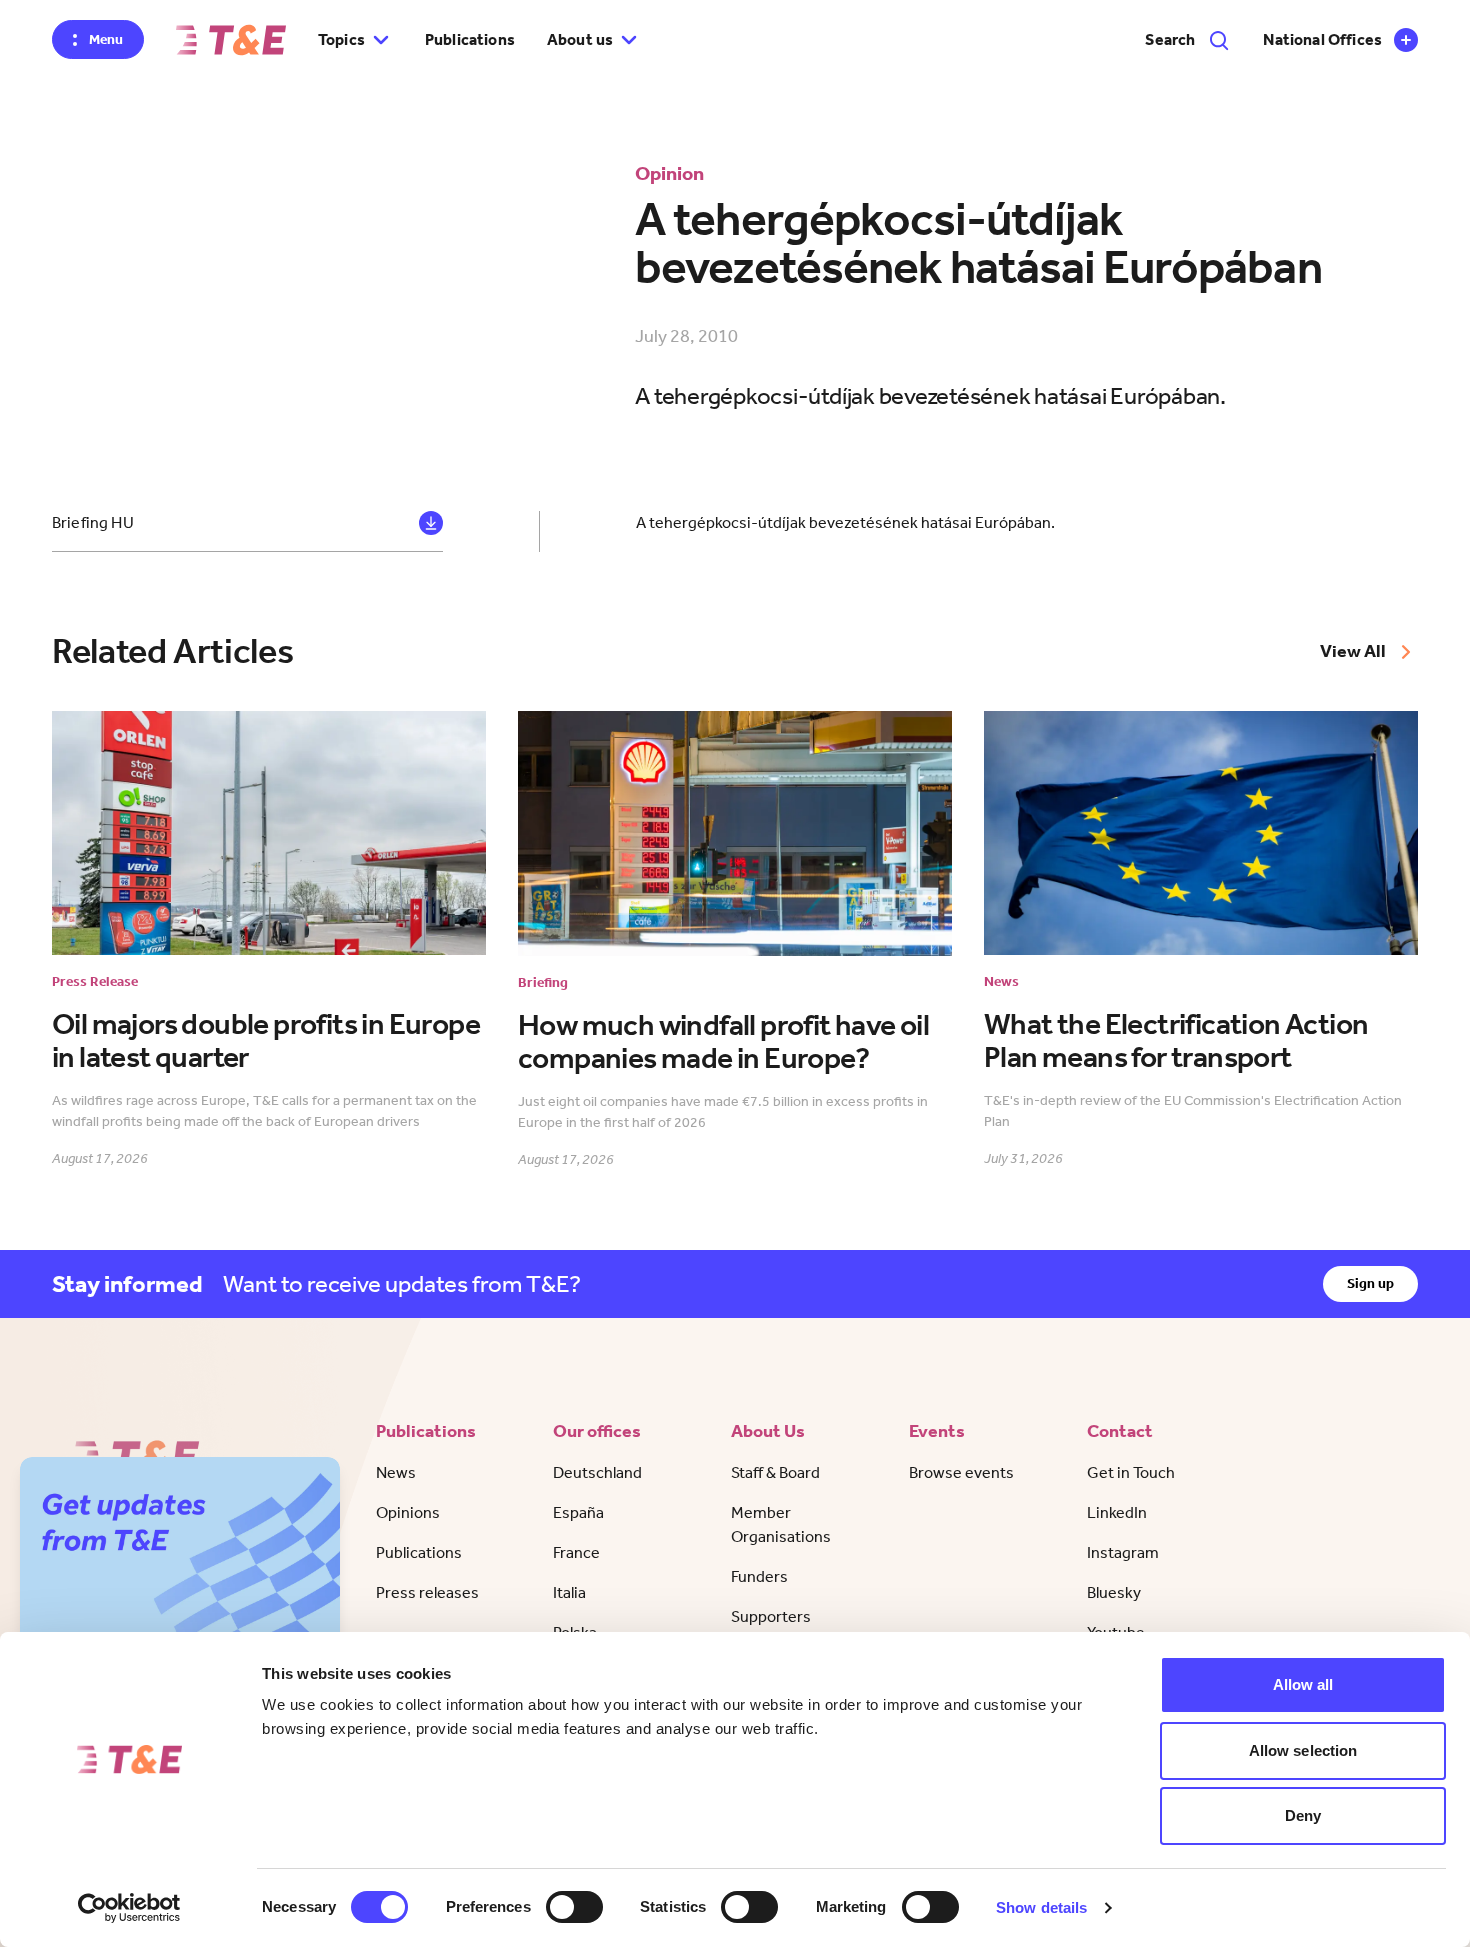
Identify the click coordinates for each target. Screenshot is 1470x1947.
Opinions (408, 1512)
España (578, 1512)
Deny (1303, 1815)
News (396, 1472)
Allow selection (1303, 1750)
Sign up (1370, 1283)
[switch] (574, 1907)
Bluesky (1114, 1592)
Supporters (771, 1616)
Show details (1041, 1907)
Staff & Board (775, 1472)
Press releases (427, 1592)
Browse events (961, 1472)
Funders (759, 1576)
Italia (569, 1592)
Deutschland (597, 1472)
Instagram (1123, 1552)
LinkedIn (1117, 1512)
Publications (470, 39)
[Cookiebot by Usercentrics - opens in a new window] (129, 1908)
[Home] (231, 40)
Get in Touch (1131, 1472)
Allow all (1303, 1684)
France (576, 1552)
